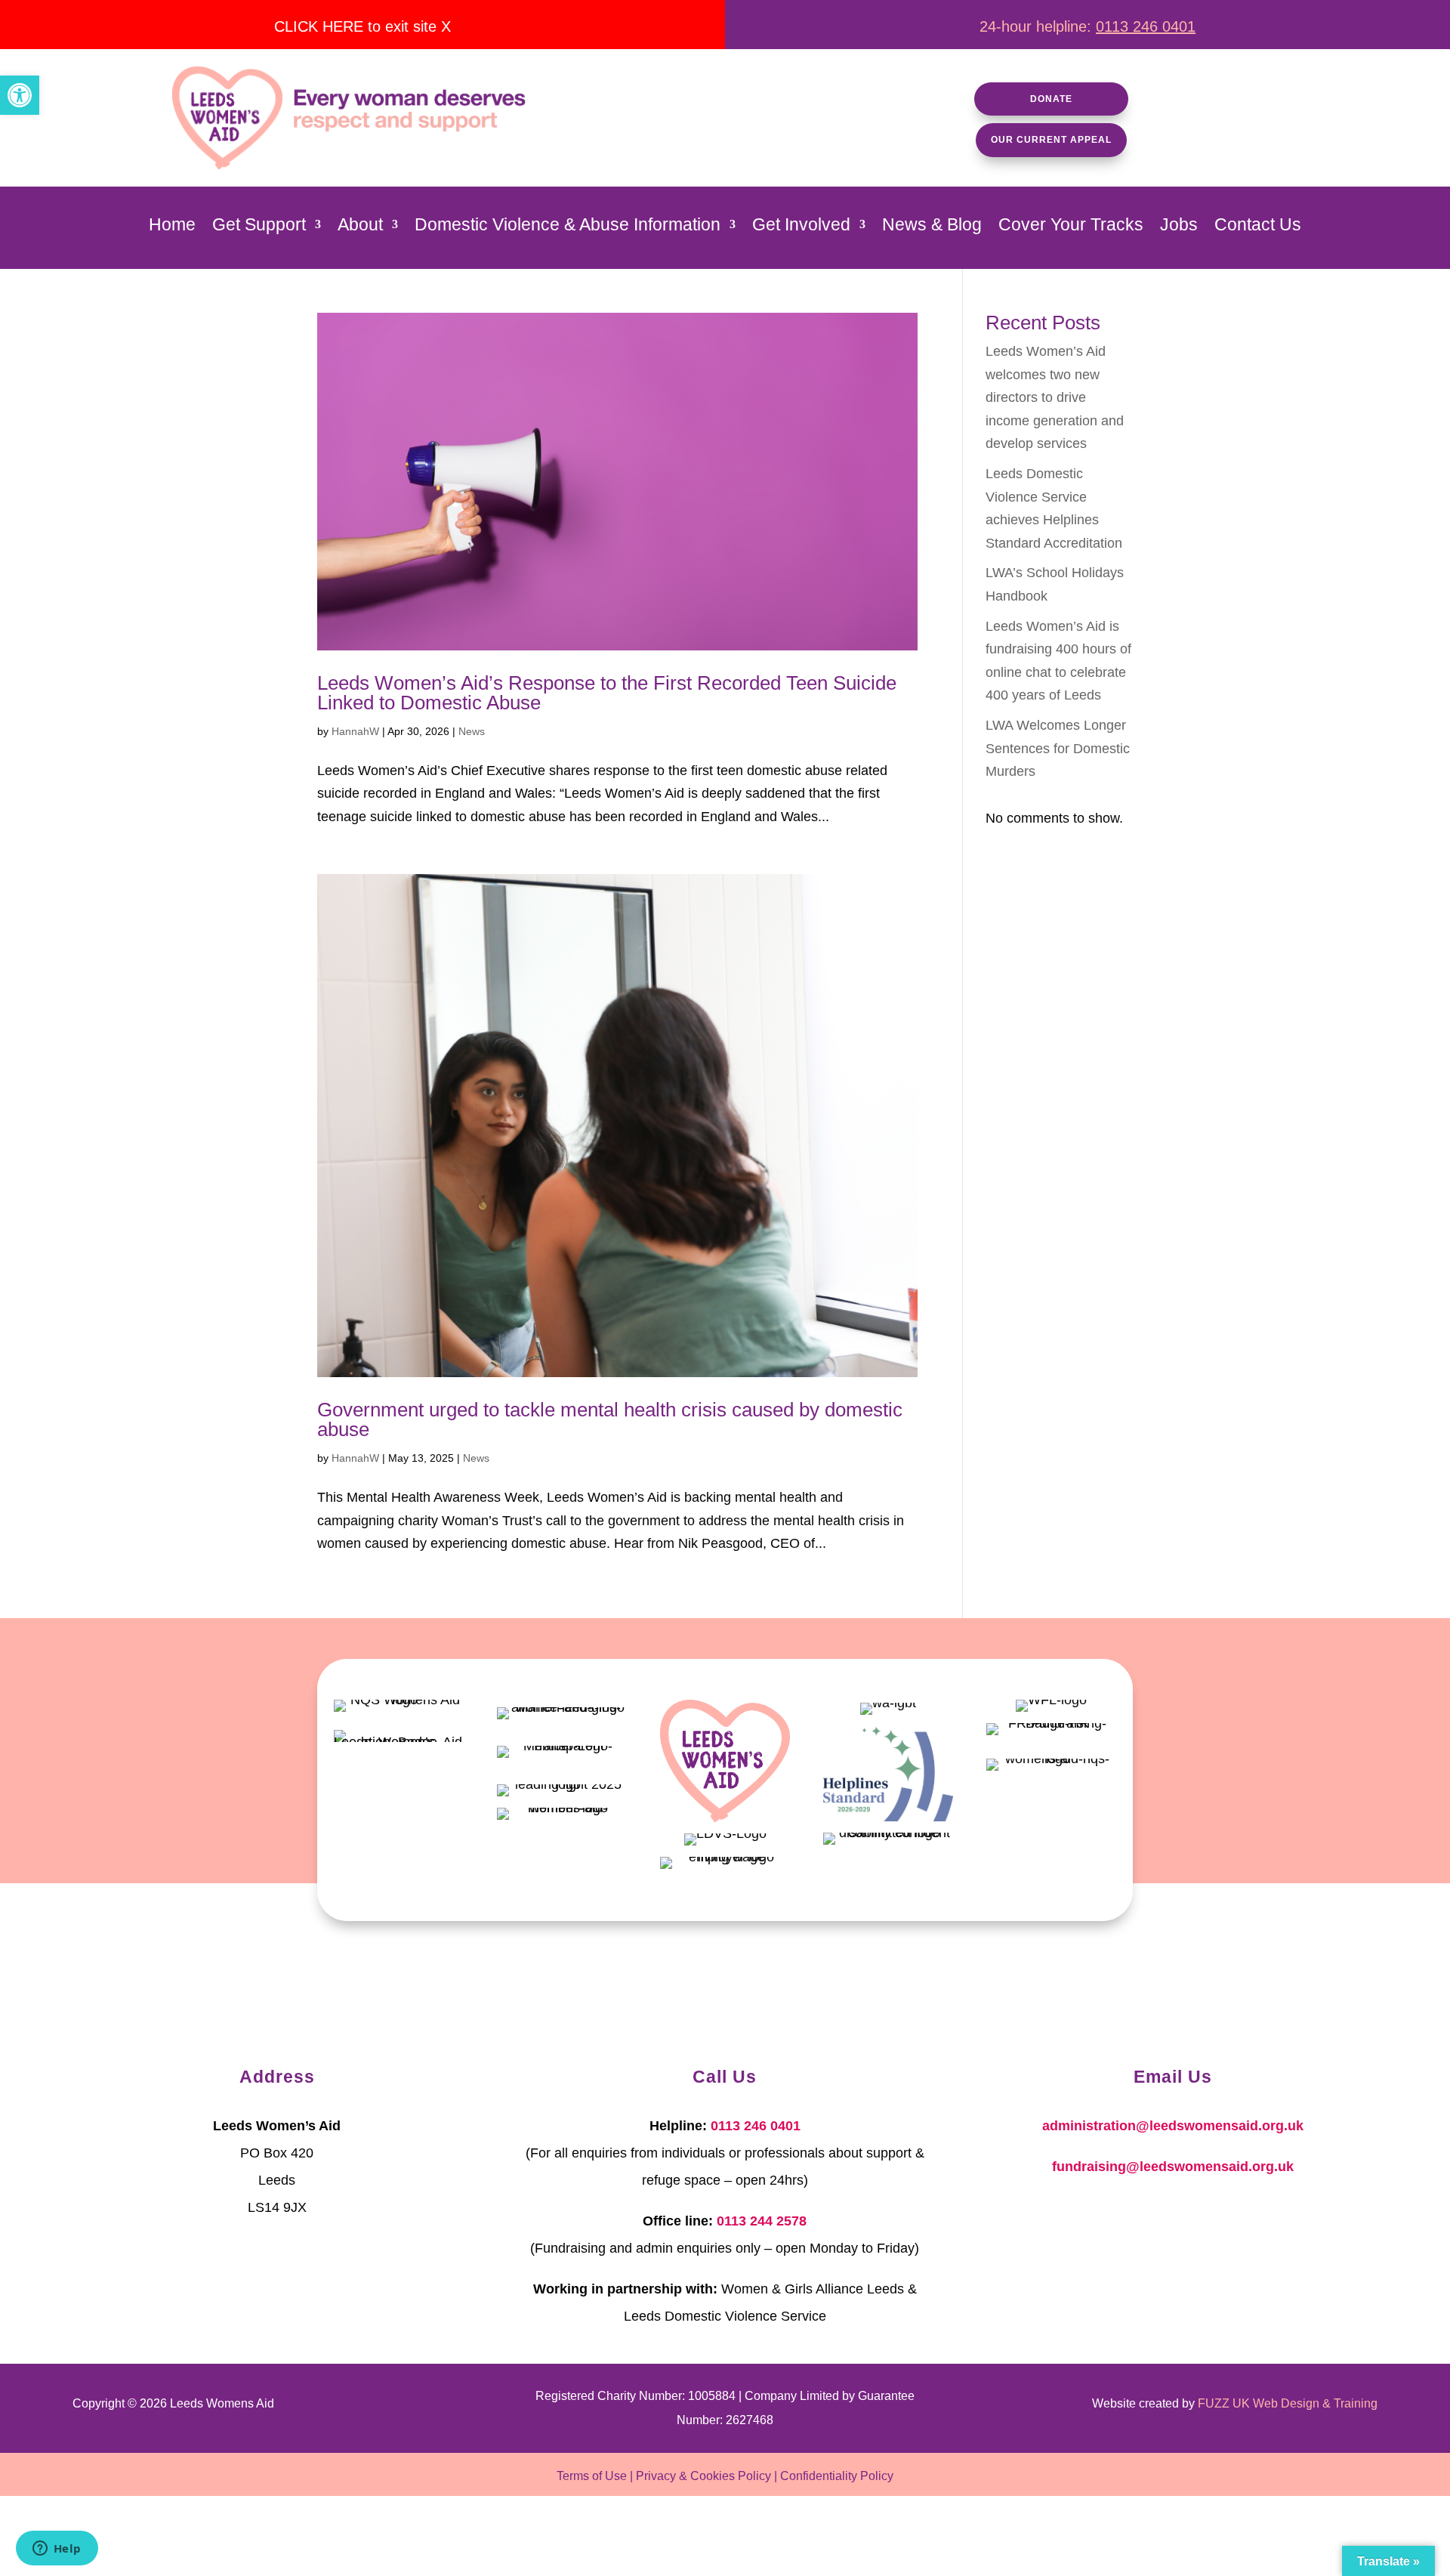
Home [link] (172, 227)
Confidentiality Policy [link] (837, 2476)
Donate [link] (1051, 99)
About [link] (360, 227)
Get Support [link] (259, 227)
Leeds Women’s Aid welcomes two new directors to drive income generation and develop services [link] (1055, 397)
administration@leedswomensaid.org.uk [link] (1173, 2126)
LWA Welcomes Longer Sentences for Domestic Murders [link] (1058, 748)
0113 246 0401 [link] (1146, 26)
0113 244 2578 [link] (762, 2221)
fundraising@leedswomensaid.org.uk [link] (1173, 2167)
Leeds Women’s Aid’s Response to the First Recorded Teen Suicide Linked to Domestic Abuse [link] (607, 693)
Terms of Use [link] (592, 2476)
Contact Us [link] (1258, 227)
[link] (20, 95)
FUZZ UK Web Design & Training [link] (1288, 2403)
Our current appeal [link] (1051, 140)
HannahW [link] (355, 731)
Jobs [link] (1179, 227)
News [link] (472, 731)
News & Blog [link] (932, 227)
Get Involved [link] (801, 227)
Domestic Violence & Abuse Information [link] (568, 227)
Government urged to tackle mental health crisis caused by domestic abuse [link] (610, 1419)
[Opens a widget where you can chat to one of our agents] (57, 2550)
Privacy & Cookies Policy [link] (703, 2476)
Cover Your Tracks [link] (1071, 227)
